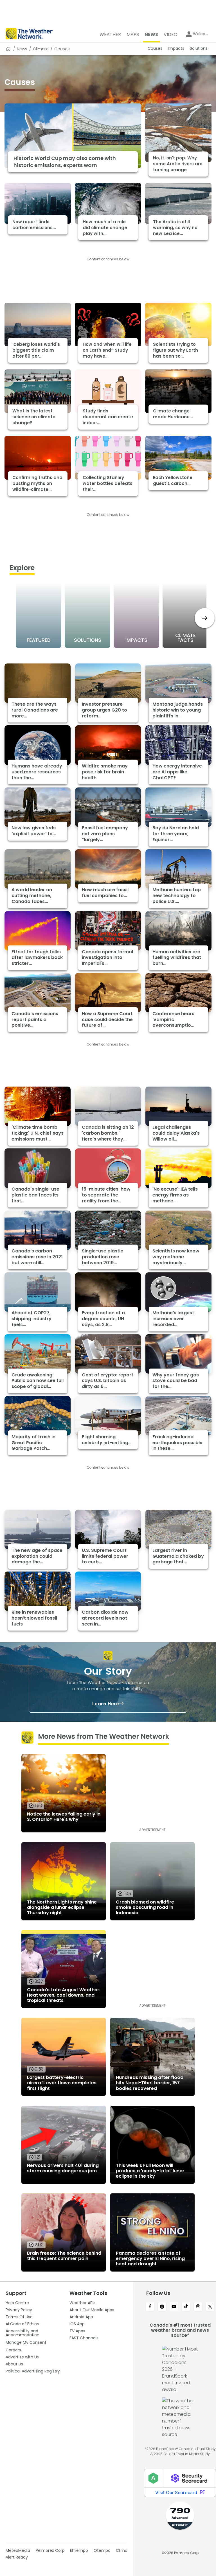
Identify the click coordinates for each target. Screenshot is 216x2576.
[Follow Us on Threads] (198, 2307)
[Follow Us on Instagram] (162, 2307)
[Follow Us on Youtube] (174, 2307)
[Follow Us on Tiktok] (186, 2307)
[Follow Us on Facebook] (150, 2307)
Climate (41, 49)
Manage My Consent (26, 2342)
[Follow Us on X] (210, 2307)
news (22, 49)
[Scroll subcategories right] (205, 618)
